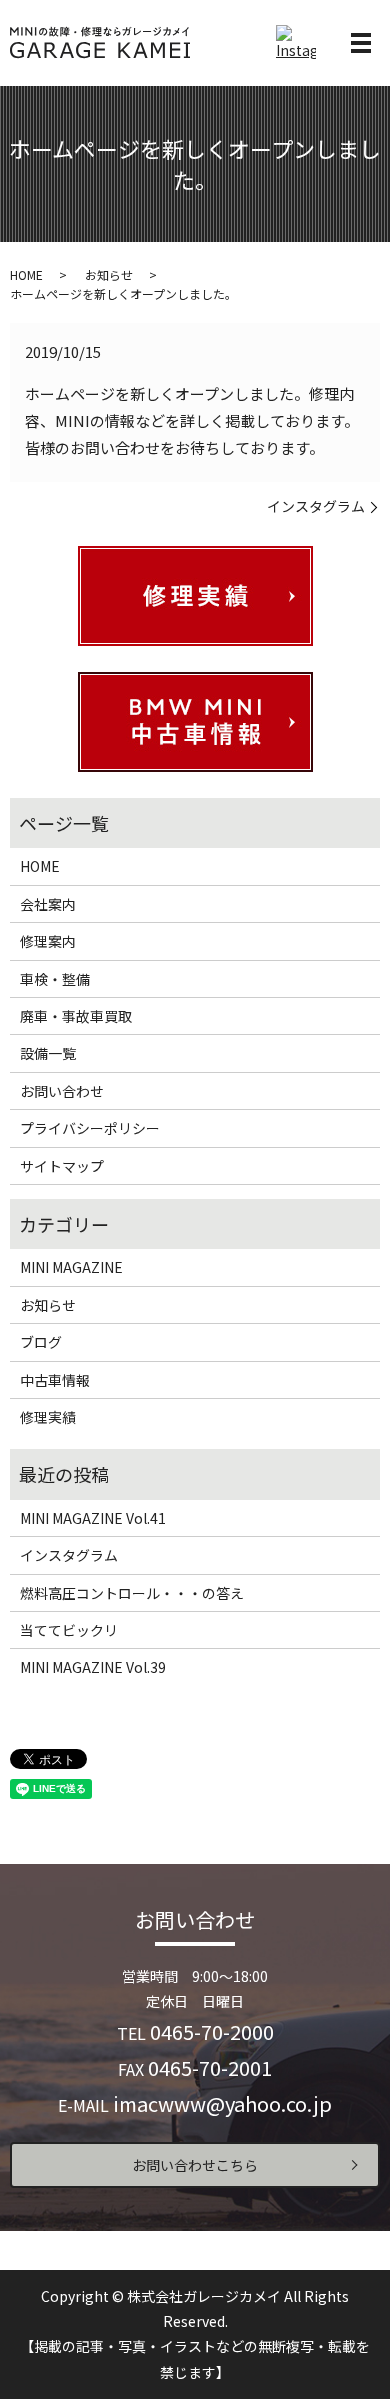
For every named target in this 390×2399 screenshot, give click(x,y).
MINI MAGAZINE (71, 1267)
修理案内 (48, 941)
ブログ (41, 1342)
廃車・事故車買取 (76, 1016)
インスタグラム (316, 506)
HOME (26, 274)
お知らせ (109, 274)
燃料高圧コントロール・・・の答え (132, 1593)
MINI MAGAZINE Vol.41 (93, 1518)
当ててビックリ (69, 1630)
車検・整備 (55, 979)
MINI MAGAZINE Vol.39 (93, 1667)
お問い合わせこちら (195, 2165)
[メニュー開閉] (361, 43)
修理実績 (48, 1417)
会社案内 (48, 904)
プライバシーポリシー (90, 1128)
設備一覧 (48, 1053)
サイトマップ (62, 1166)
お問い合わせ (62, 1091)
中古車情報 (55, 1380)
